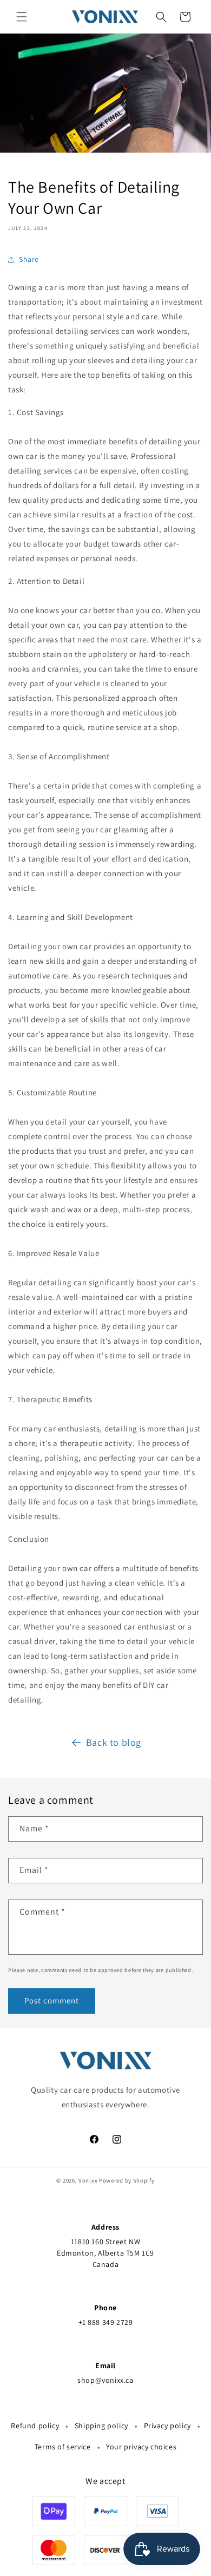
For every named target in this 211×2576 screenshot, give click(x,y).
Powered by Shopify (127, 2180)
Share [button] (29, 259)
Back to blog (114, 1742)
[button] (22, 17)
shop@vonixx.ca (105, 2380)
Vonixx (88, 2180)
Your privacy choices (141, 2447)
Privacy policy (167, 2426)
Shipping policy (101, 2426)
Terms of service (63, 2447)
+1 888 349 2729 (106, 2322)
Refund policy (35, 2426)
